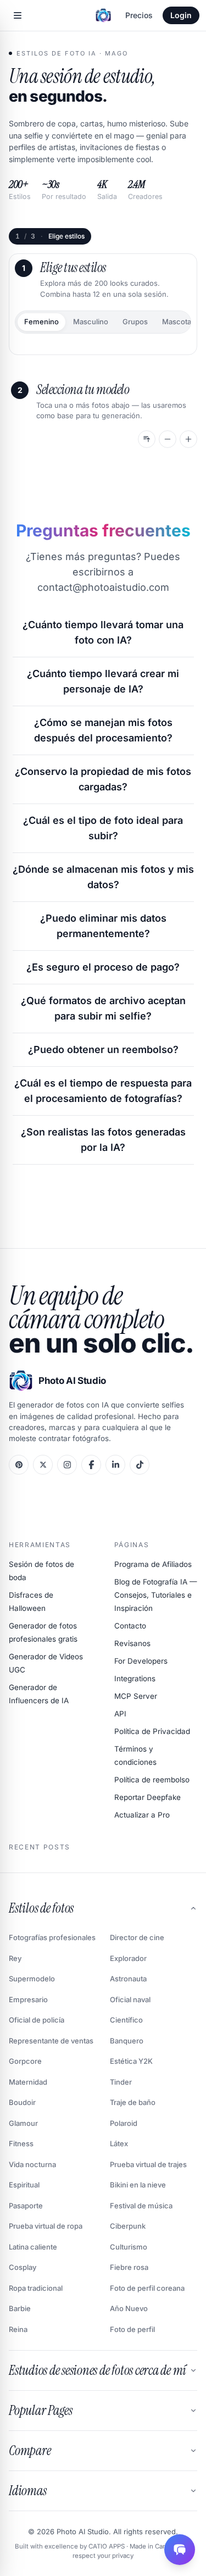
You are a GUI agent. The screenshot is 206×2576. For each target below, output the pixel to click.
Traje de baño (133, 2102)
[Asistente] (180, 2550)
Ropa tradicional (36, 2288)
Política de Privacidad (152, 1731)
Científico (126, 2020)
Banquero (127, 2041)
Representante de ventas (51, 2041)
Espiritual (24, 2185)
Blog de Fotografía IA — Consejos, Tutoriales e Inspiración (156, 1595)
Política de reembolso (152, 1780)
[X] (43, 1465)
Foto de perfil (132, 2329)
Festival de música (141, 2206)
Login (181, 15)
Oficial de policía (37, 2020)
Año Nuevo (129, 2308)
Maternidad (28, 2082)
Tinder (121, 2082)
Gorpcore (25, 2061)
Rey (15, 1958)
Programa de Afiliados (153, 1564)
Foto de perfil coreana (147, 2288)
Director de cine (137, 1937)
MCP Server (136, 1696)
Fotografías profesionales (52, 1937)
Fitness (21, 2143)
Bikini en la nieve (138, 2185)
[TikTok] (140, 1465)
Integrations (135, 1678)
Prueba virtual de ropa (46, 2226)
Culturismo (129, 2247)
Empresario (28, 1999)
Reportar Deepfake (147, 1797)
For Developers (141, 1661)
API (120, 1714)
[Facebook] (91, 1465)
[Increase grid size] (188, 439)
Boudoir (22, 2102)
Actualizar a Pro (142, 1815)
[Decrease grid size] (168, 439)
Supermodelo (32, 1979)
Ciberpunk (128, 2226)
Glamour (23, 2123)
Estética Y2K (131, 2061)
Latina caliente (33, 2247)
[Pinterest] (19, 1465)
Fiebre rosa (129, 2267)
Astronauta (128, 1979)
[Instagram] (67, 1465)
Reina (18, 2329)
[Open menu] (18, 15)
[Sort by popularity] (147, 439)
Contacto (130, 1626)
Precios (139, 15)
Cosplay (23, 2267)
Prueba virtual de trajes (148, 2164)
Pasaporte (26, 2206)
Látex (119, 2143)
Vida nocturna (32, 2164)
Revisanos (132, 1643)
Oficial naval (130, 1999)
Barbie (20, 2308)
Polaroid (124, 2123)
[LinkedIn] (115, 1465)
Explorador (128, 1958)
